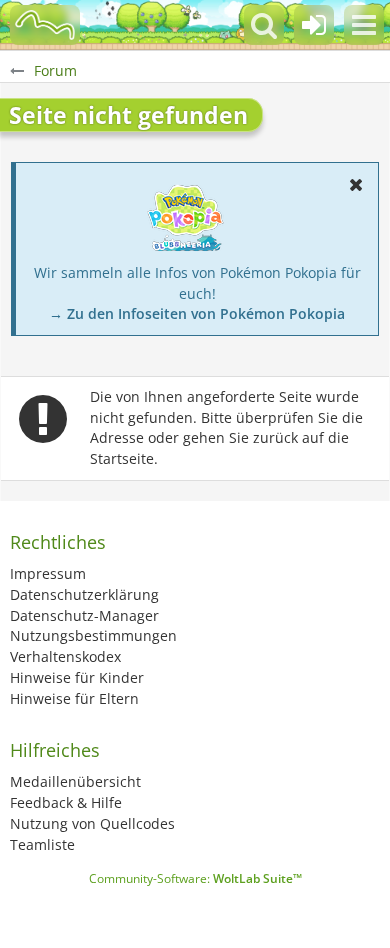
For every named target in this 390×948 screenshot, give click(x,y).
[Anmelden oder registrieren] (314, 25)
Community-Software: (195, 878)
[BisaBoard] (45, 25)
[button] (364, 25)
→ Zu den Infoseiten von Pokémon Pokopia (197, 313)
